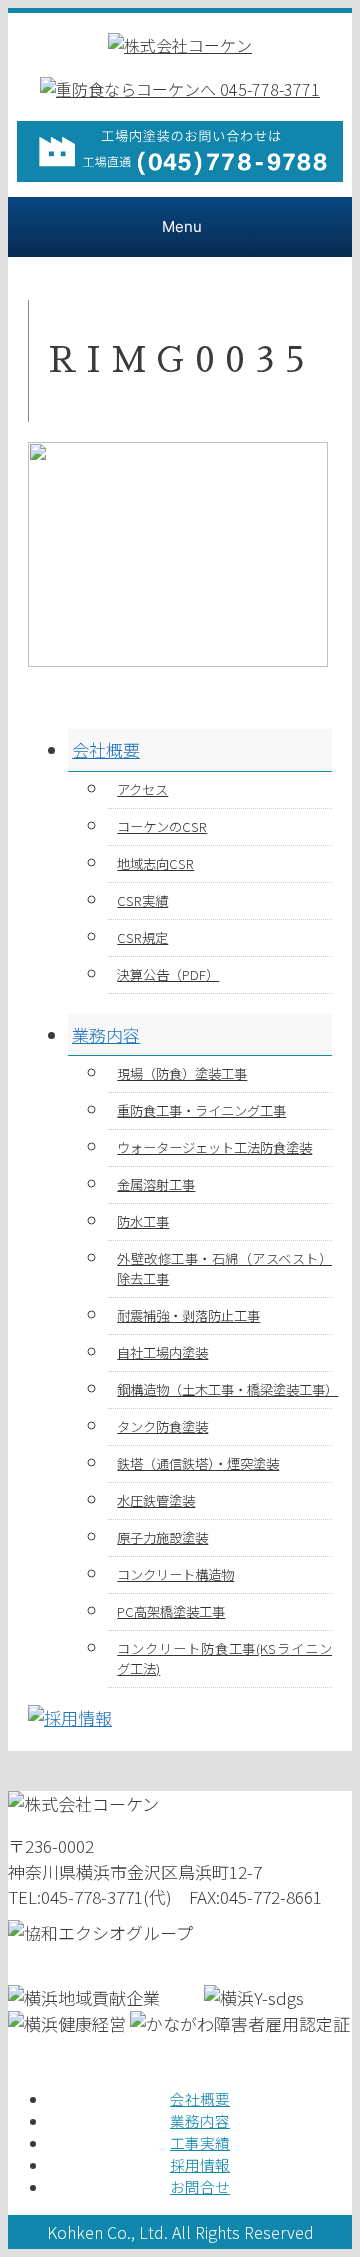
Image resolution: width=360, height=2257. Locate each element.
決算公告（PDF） (168, 974)
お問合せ (200, 2186)
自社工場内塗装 (162, 1352)
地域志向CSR (155, 863)
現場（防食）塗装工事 (182, 1073)
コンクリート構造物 (175, 1574)
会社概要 (106, 749)
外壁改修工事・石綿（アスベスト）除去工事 (224, 1268)
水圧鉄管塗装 (156, 1500)
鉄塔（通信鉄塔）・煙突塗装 (198, 1463)
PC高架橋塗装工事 (171, 1611)
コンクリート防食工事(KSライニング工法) (224, 1658)
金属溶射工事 (156, 1184)
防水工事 (143, 1221)
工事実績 (200, 2142)
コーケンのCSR (162, 826)
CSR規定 (142, 937)
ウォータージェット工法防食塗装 (214, 1147)
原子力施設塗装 (162, 1537)
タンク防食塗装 (162, 1426)
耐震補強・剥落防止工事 (188, 1315)
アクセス (142, 789)
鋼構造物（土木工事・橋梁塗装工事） (224, 1389)
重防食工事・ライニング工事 (201, 1110)
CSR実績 (142, 900)
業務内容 (106, 1034)
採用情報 (200, 2164)
